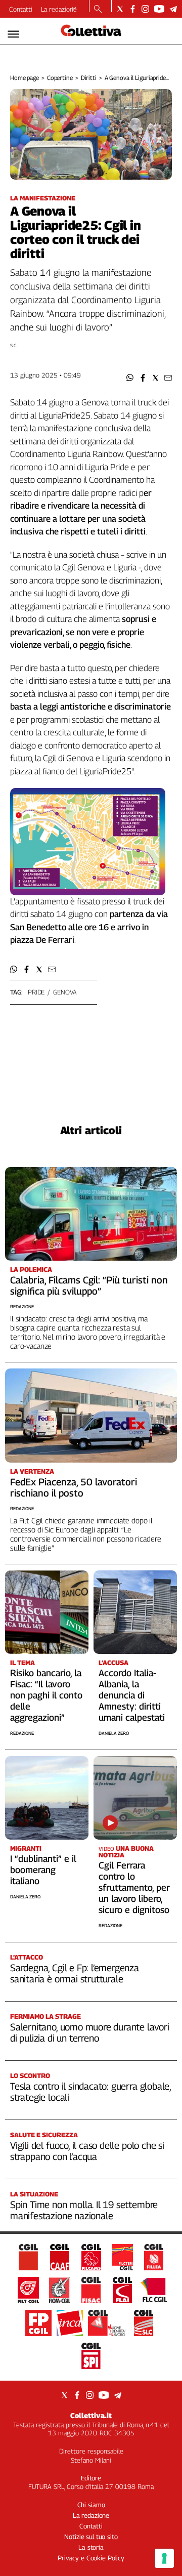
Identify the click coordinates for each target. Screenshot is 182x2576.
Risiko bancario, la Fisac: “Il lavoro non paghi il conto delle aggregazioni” (46, 1695)
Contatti (21, 9)
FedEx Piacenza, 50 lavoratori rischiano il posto (74, 1487)
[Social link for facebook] (133, 9)
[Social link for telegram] (173, 9)
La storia (91, 2547)
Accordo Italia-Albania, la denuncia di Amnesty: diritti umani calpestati (132, 1695)
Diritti (89, 78)
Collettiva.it (91, 2415)
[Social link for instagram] (145, 9)
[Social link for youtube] (159, 9)
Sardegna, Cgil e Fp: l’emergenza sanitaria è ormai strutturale (75, 1973)
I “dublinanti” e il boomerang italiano (43, 1870)
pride (36, 992)
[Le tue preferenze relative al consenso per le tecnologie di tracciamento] (164, 2558)
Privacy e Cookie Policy (91, 2558)
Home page (25, 78)
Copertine (60, 78)
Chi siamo (91, 2505)
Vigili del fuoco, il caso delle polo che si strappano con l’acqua (87, 2151)
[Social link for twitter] (120, 9)
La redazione (59, 9)
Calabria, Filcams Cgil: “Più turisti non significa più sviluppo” (89, 1285)
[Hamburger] (13, 34)
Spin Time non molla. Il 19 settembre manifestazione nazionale (84, 2210)
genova (65, 992)
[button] (130, 378)
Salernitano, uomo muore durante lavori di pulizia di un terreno (90, 2032)
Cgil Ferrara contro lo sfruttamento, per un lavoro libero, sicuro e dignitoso (134, 1887)
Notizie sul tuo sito (91, 2537)
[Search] (98, 10)
